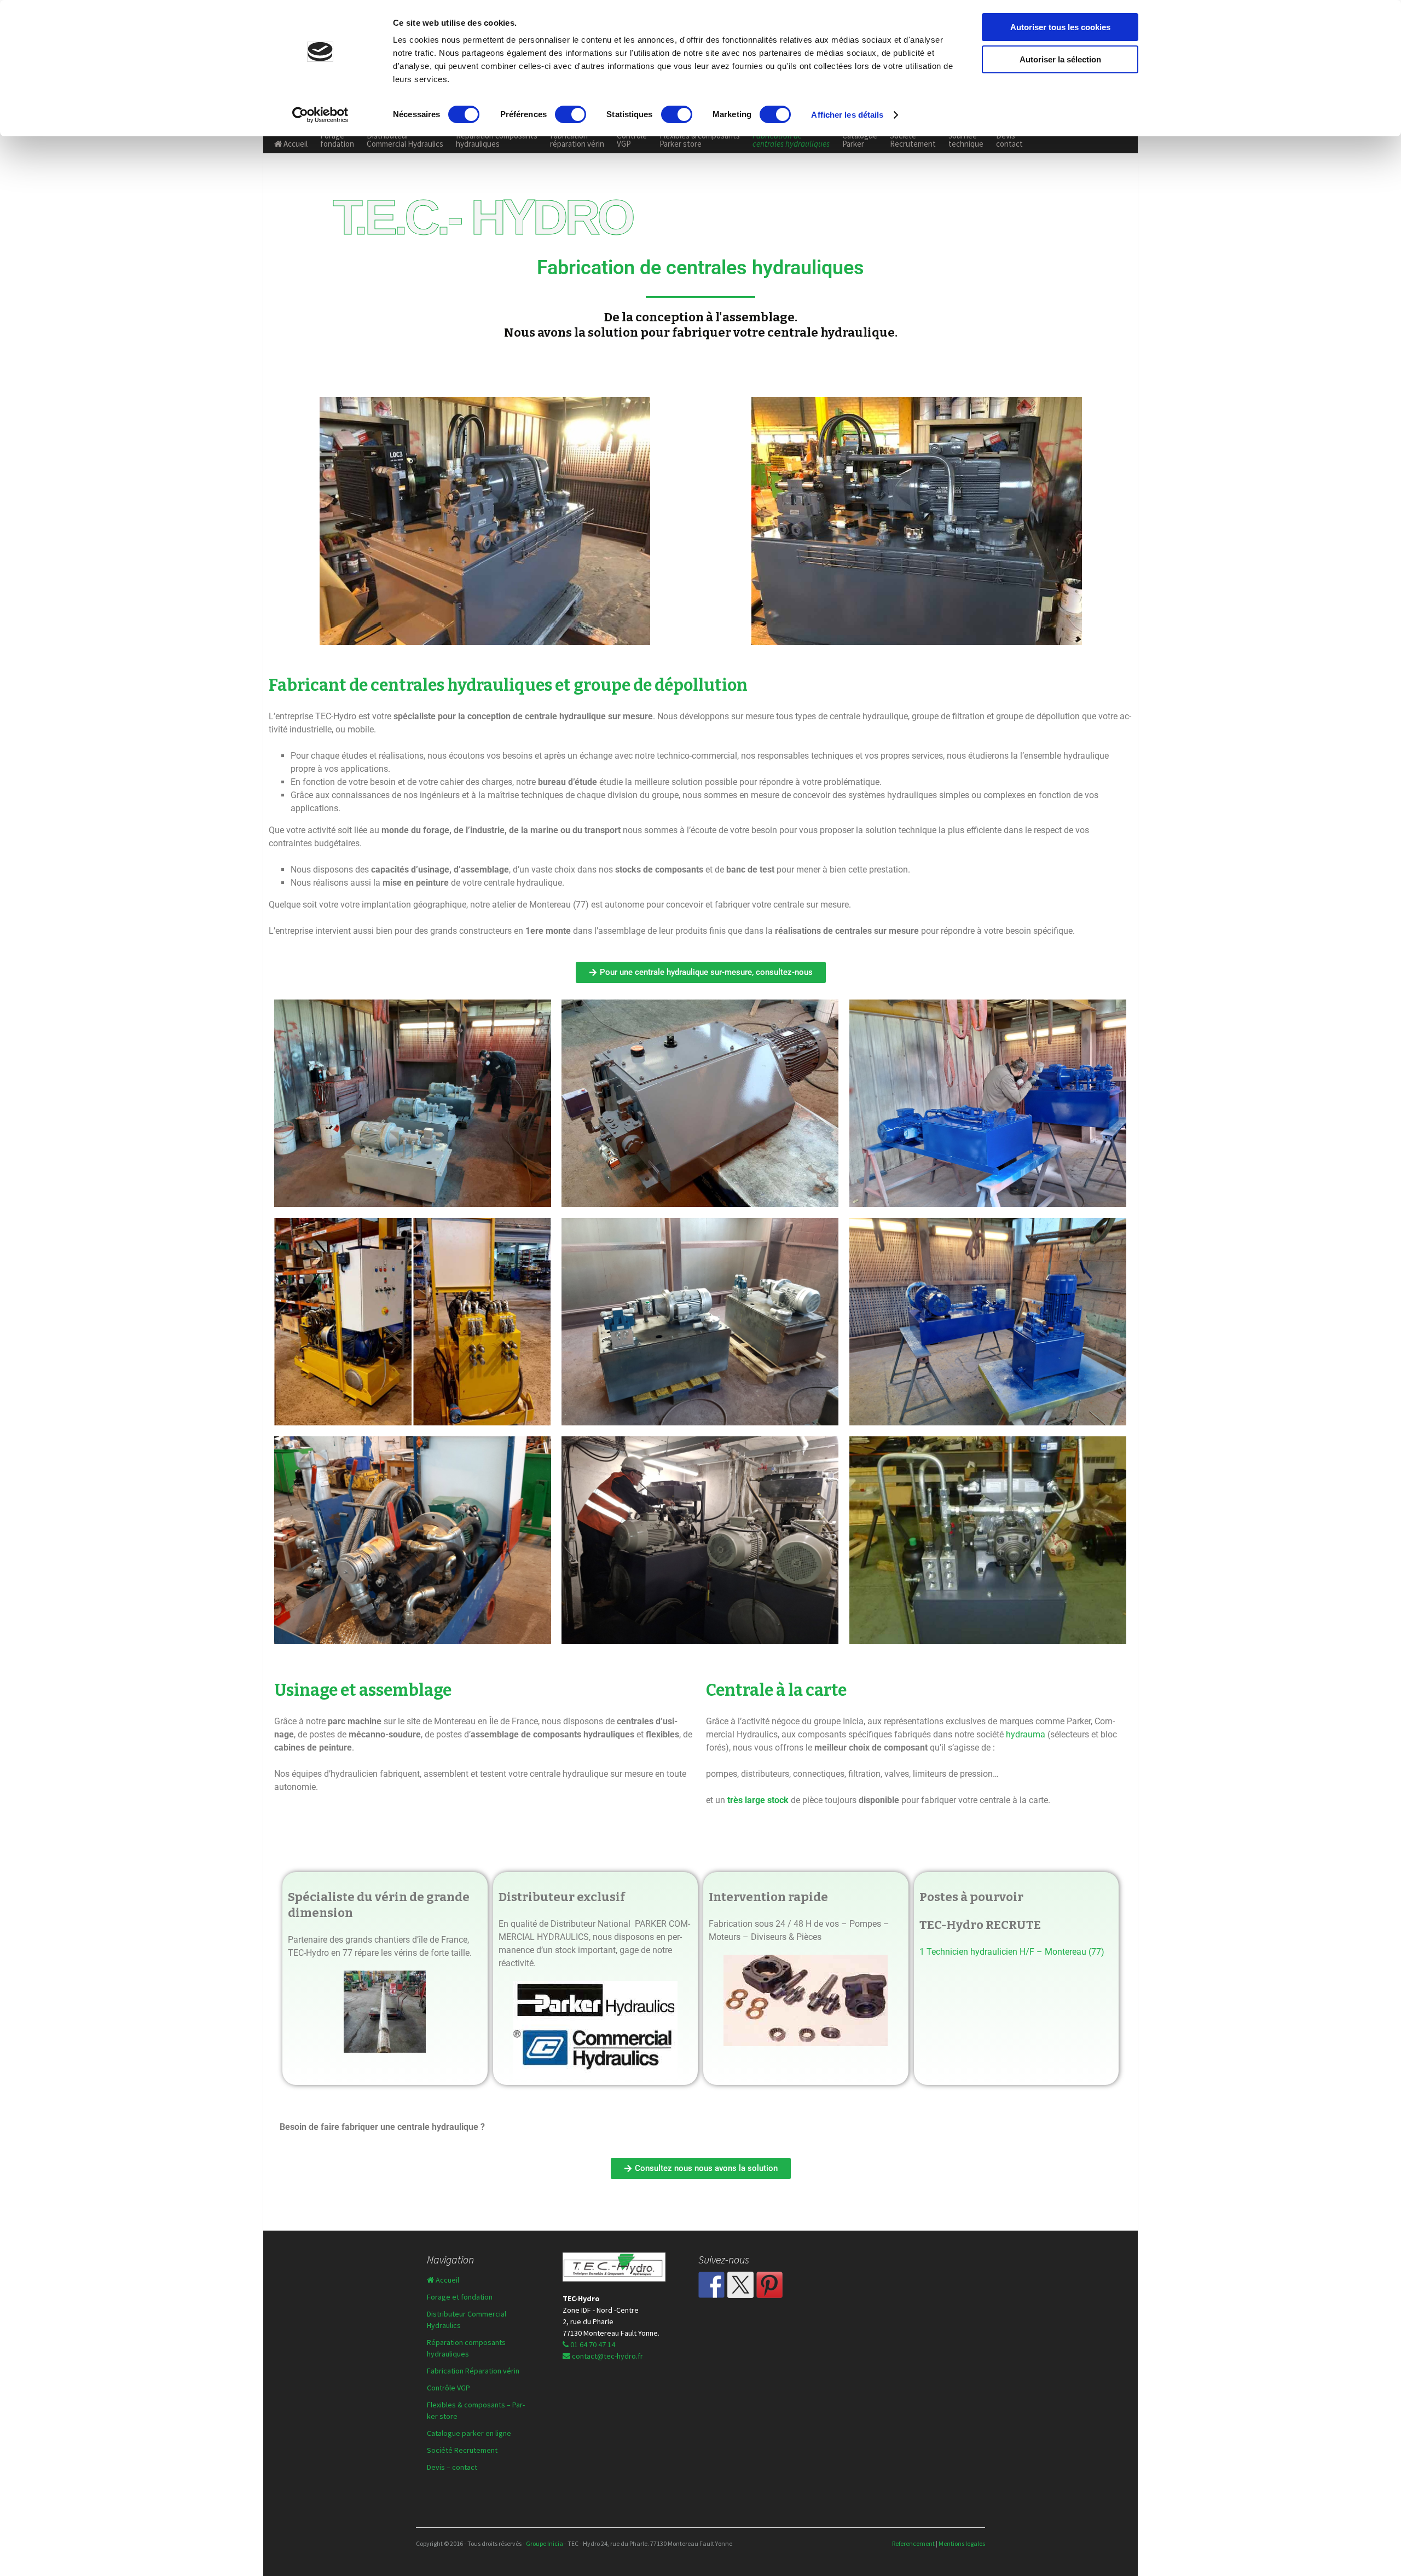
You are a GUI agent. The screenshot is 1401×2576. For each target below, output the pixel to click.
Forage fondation (337, 140)
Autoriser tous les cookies (1060, 27)
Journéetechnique (966, 140)
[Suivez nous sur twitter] (740, 2285)
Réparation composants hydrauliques (497, 140)
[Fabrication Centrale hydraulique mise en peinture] (413, 1103)
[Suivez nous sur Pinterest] (769, 2285)
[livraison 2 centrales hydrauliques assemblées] (700, 1322)
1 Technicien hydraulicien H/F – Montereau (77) (1012, 1952)
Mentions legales (962, 2543)
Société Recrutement (913, 140)
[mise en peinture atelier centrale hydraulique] (988, 1103)
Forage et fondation (460, 2297)
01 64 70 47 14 (592, 2344)
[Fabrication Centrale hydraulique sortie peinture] (700, 1103)
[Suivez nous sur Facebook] (711, 2285)
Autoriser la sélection (1060, 59)
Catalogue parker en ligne (469, 2433)
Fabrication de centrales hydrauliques (791, 140)
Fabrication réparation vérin (577, 140)
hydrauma (1027, 1734)
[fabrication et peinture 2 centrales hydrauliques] (988, 1322)
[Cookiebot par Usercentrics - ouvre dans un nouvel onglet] (320, 115)
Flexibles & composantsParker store (700, 140)
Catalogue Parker (860, 140)
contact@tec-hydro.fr (607, 2356)
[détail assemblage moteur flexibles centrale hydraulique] (413, 1540)
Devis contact (1009, 140)
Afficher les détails (847, 115)
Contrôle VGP (632, 140)
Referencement (914, 2543)
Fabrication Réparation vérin (473, 2371)
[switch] (571, 114)
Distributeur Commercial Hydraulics (405, 140)
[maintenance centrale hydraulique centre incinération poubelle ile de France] (700, 1540)
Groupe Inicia (545, 2543)
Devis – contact (452, 2467)
